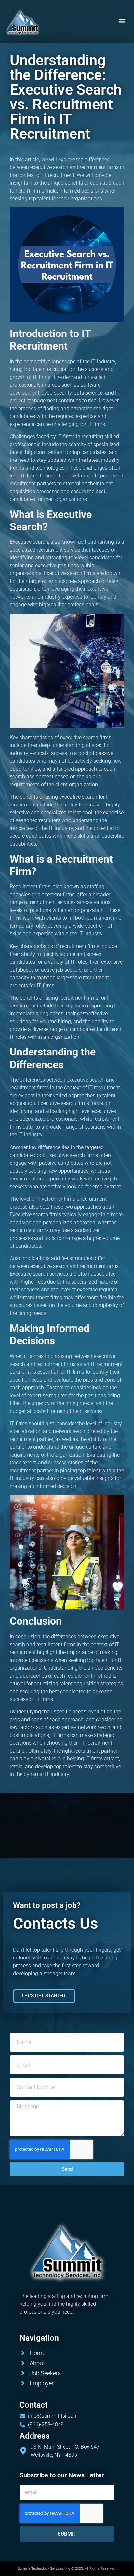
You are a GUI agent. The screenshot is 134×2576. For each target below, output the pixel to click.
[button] (122, 21)
